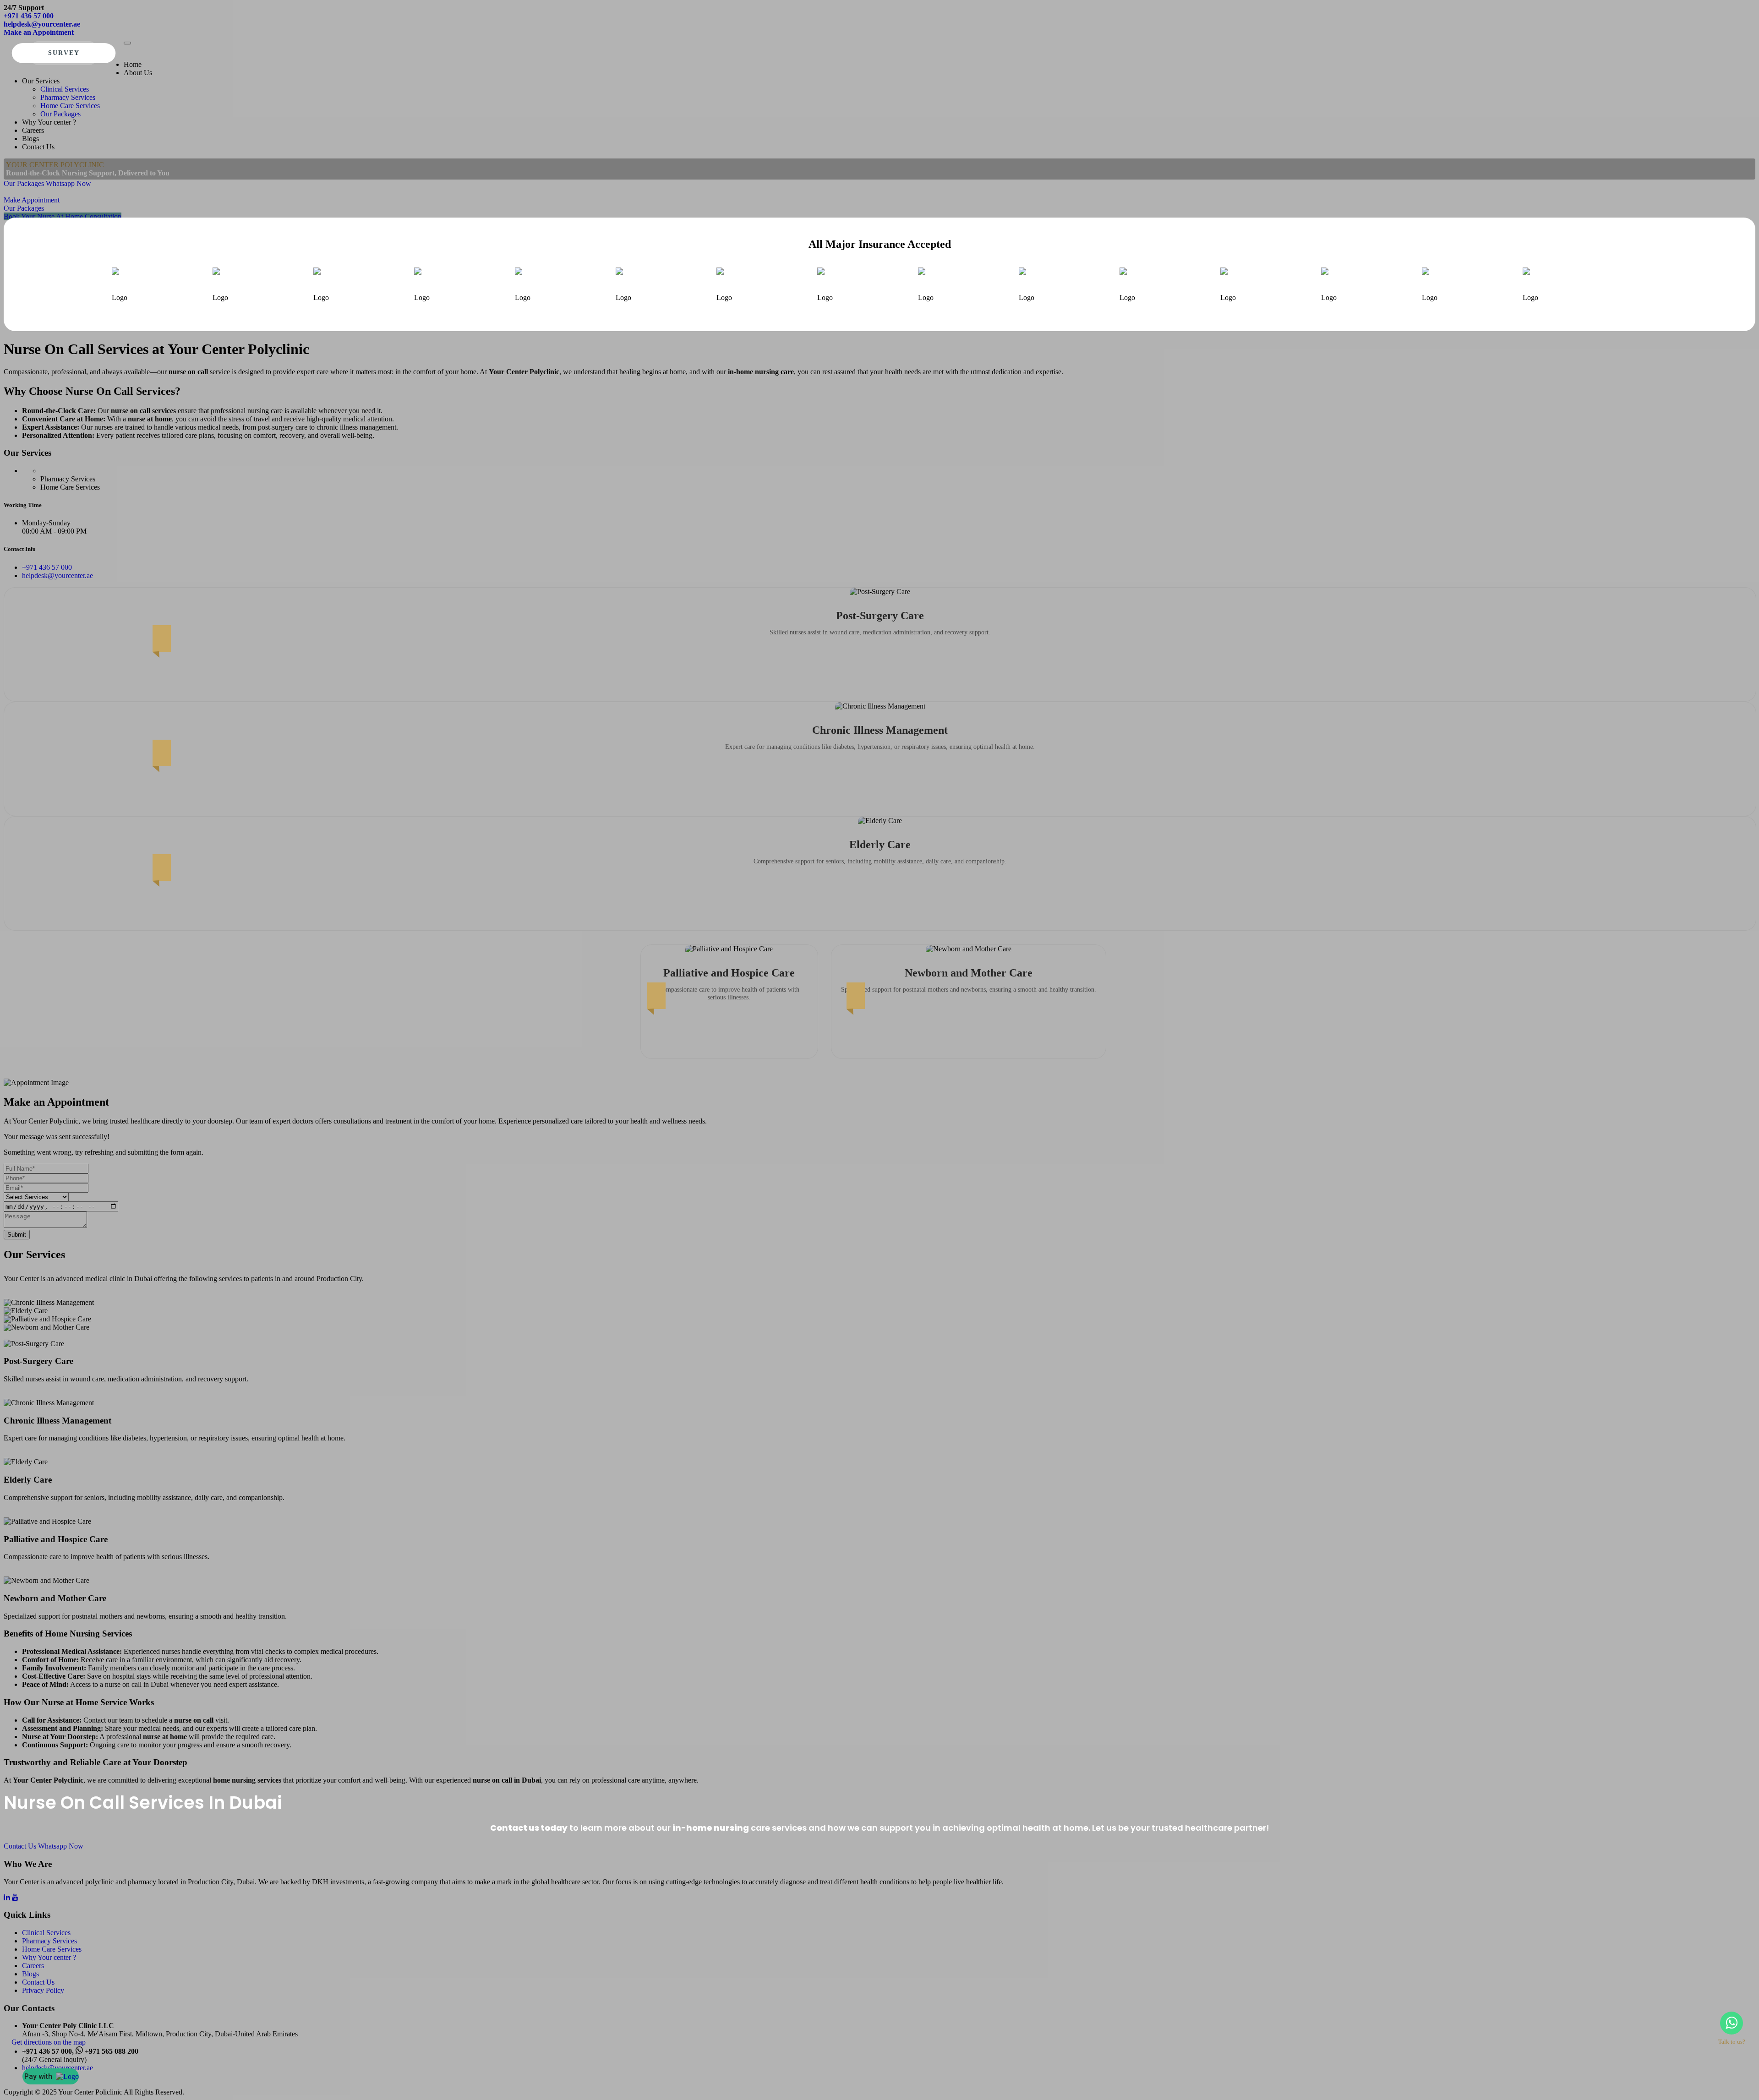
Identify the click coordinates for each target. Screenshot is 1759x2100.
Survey (64, 53)
